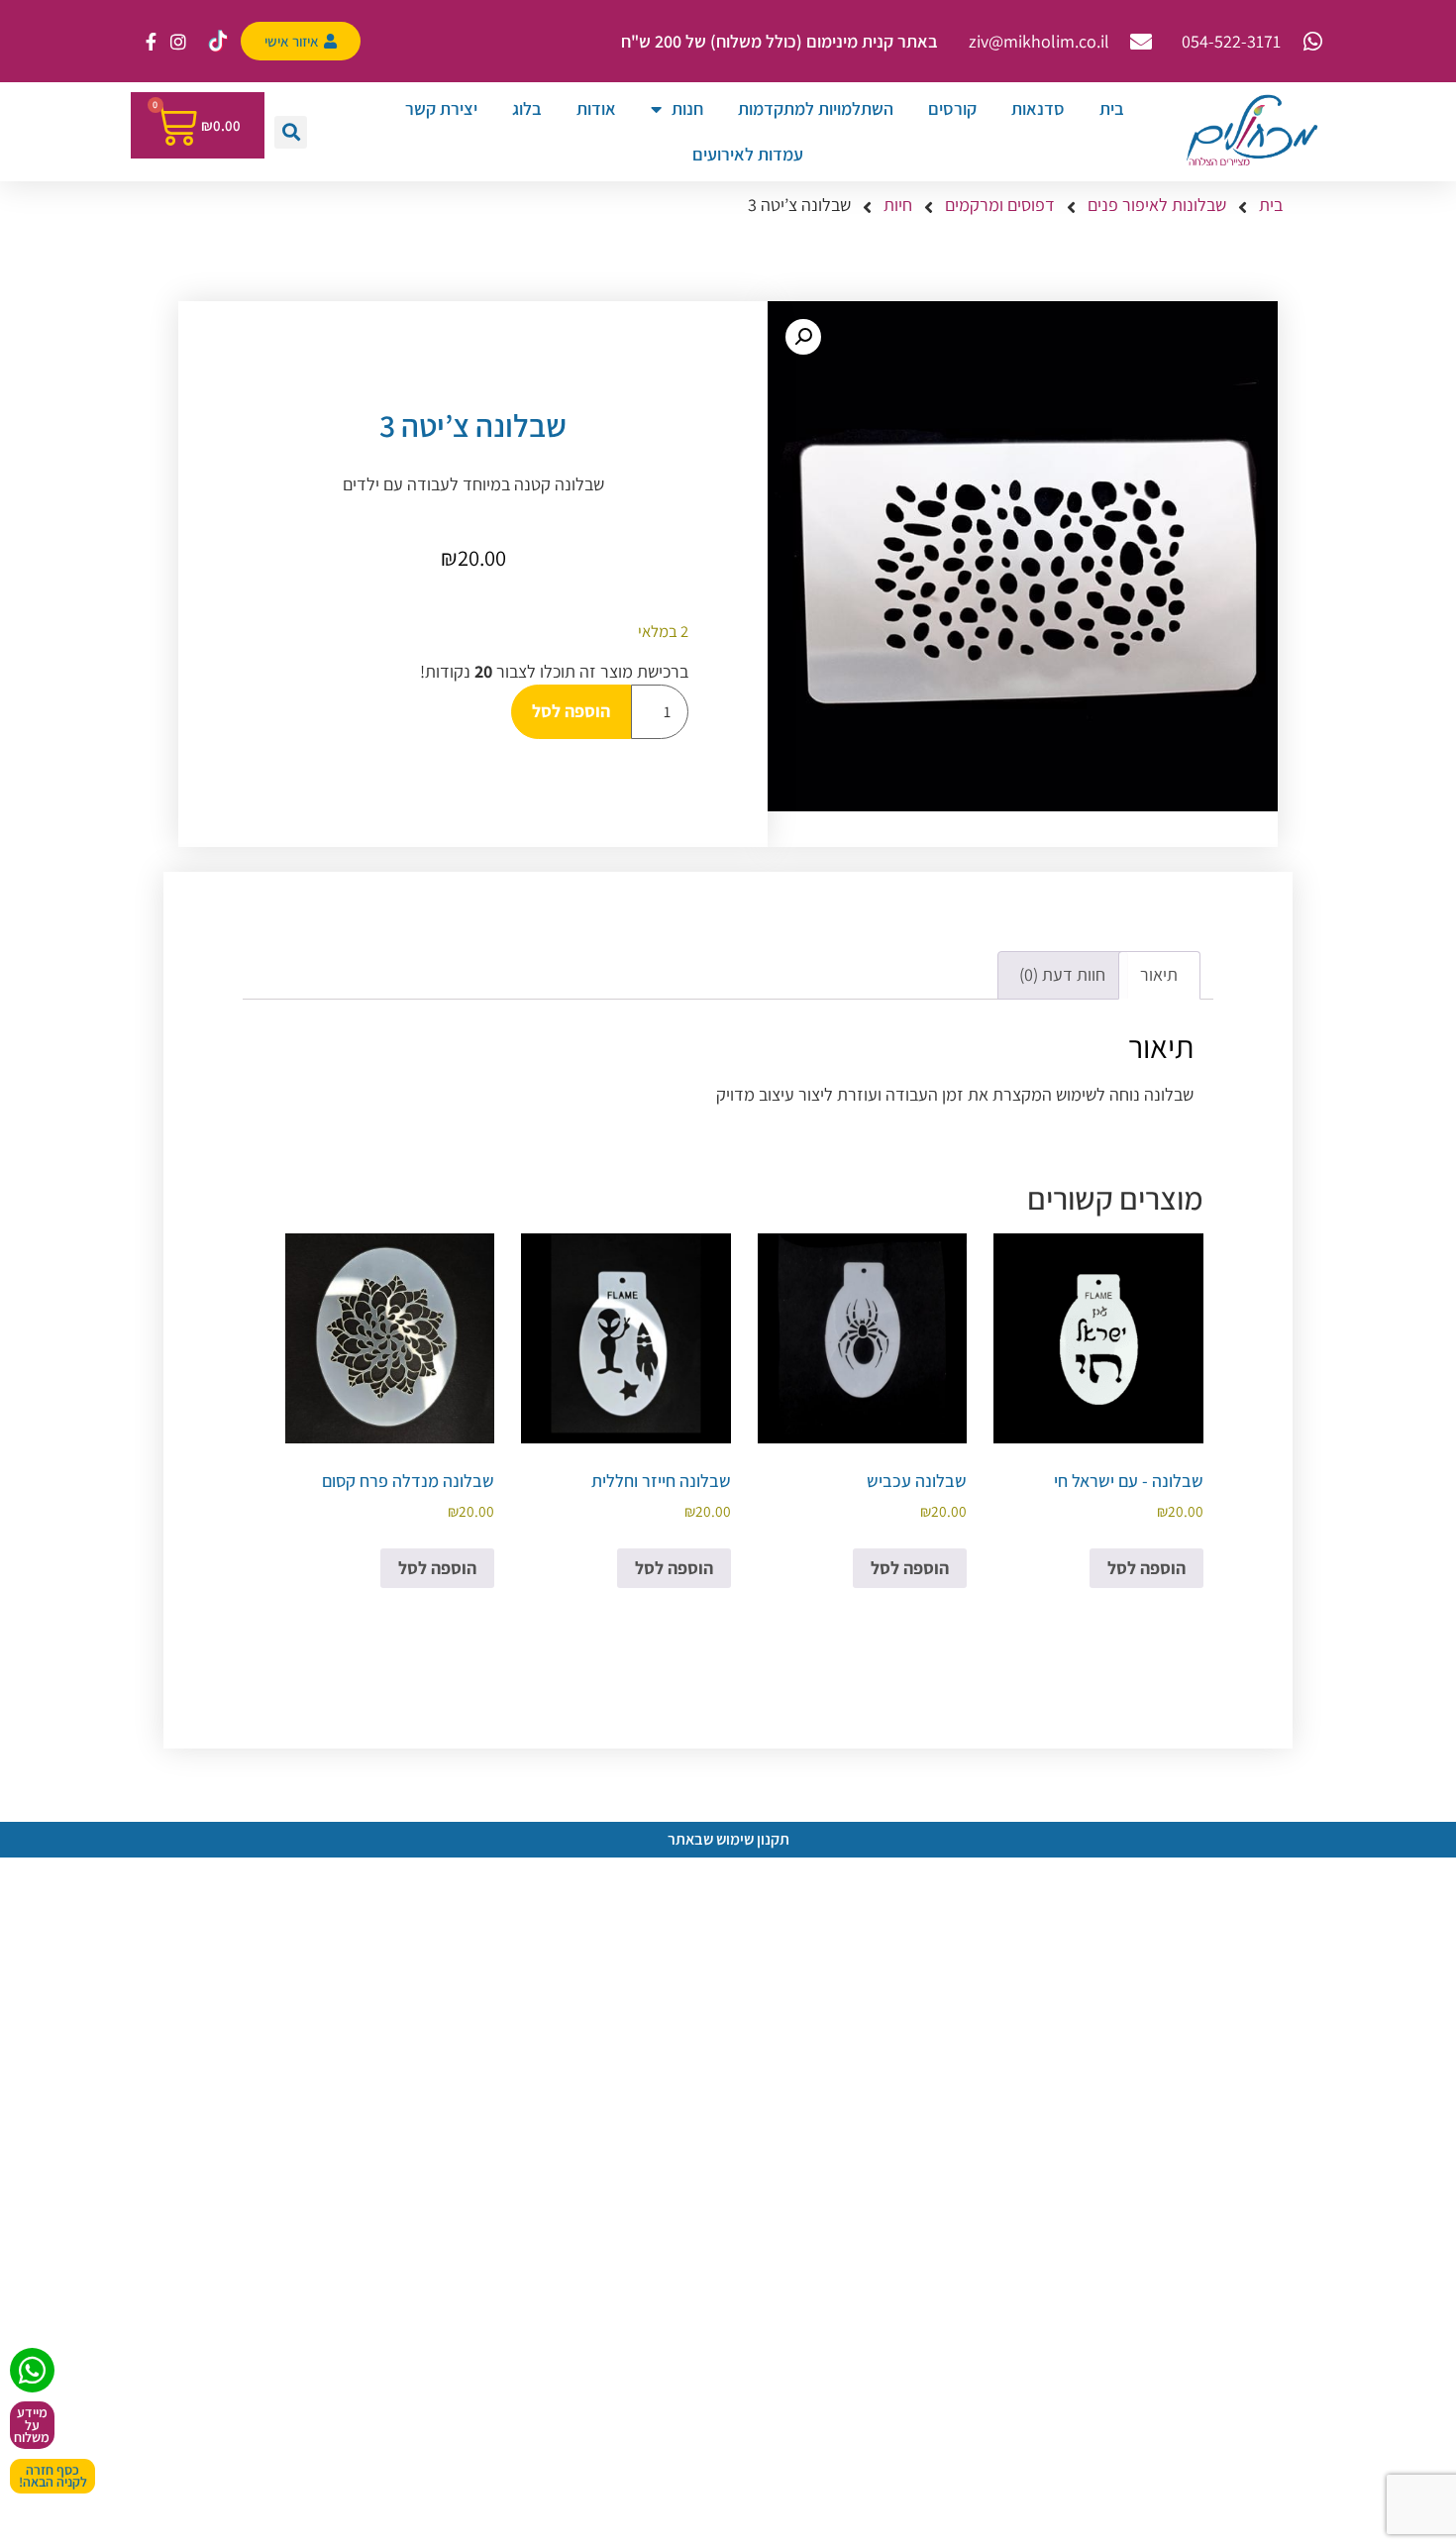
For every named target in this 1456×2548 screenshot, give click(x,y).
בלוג (527, 108)
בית (1112, 108)
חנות (687, 108)
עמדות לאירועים (748, 154)
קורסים (952, 108)
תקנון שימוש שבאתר (728, 1839)
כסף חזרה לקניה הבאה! (53, 2476)
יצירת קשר (441, 108)
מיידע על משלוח (32, 2425)
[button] (291, 132)
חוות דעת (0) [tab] (1062, 974)
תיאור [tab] (1159, 974)
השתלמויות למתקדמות (816, 108)
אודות (596, 108)
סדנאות (1038, 108)
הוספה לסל (571, 711)
